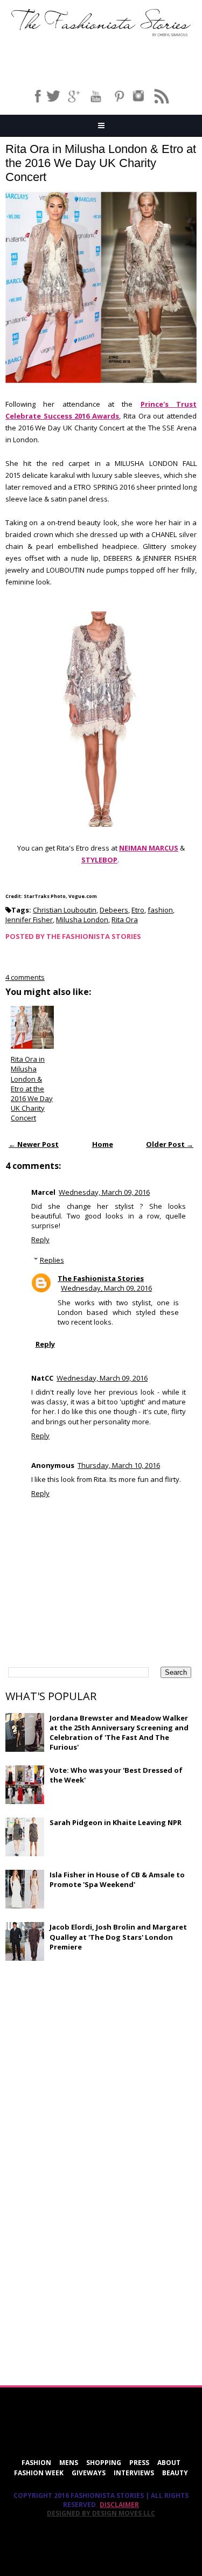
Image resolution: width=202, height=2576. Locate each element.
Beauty (175, 2473)
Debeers (114, 910)
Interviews (134, 2473)
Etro (138, 910)
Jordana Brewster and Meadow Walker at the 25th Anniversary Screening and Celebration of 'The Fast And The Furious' (119, 1733)
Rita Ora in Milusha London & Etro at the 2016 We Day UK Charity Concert (101, 163)
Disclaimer (119, 2505)
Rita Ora (125, 920)
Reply (40, 1240)
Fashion (36, 2463)
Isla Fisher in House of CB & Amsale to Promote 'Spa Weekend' (117, 1879)
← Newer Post (34, 1144)
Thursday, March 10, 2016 (119, 1465)
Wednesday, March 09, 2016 (104, 1192)
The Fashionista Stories (101, 1278)
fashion (160, 910)
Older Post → (170, 1144)
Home (103, 1144)
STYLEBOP (99, 860)
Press (139, 2463)
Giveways (89, 2473)
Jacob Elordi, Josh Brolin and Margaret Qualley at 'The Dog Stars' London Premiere (118, 1937)
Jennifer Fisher (29, 920)
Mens (69, 2463)
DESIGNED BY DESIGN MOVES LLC (101, 2513)
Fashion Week (39, 2473)
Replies (52, 1260)
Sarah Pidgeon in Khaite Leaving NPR (116, 1822)
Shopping (104, 2463)
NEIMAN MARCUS (149, 848)
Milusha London (82, 920)
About (169, 2463)
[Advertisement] (86, 2048)
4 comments (25, 977)
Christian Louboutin (65, 910)
